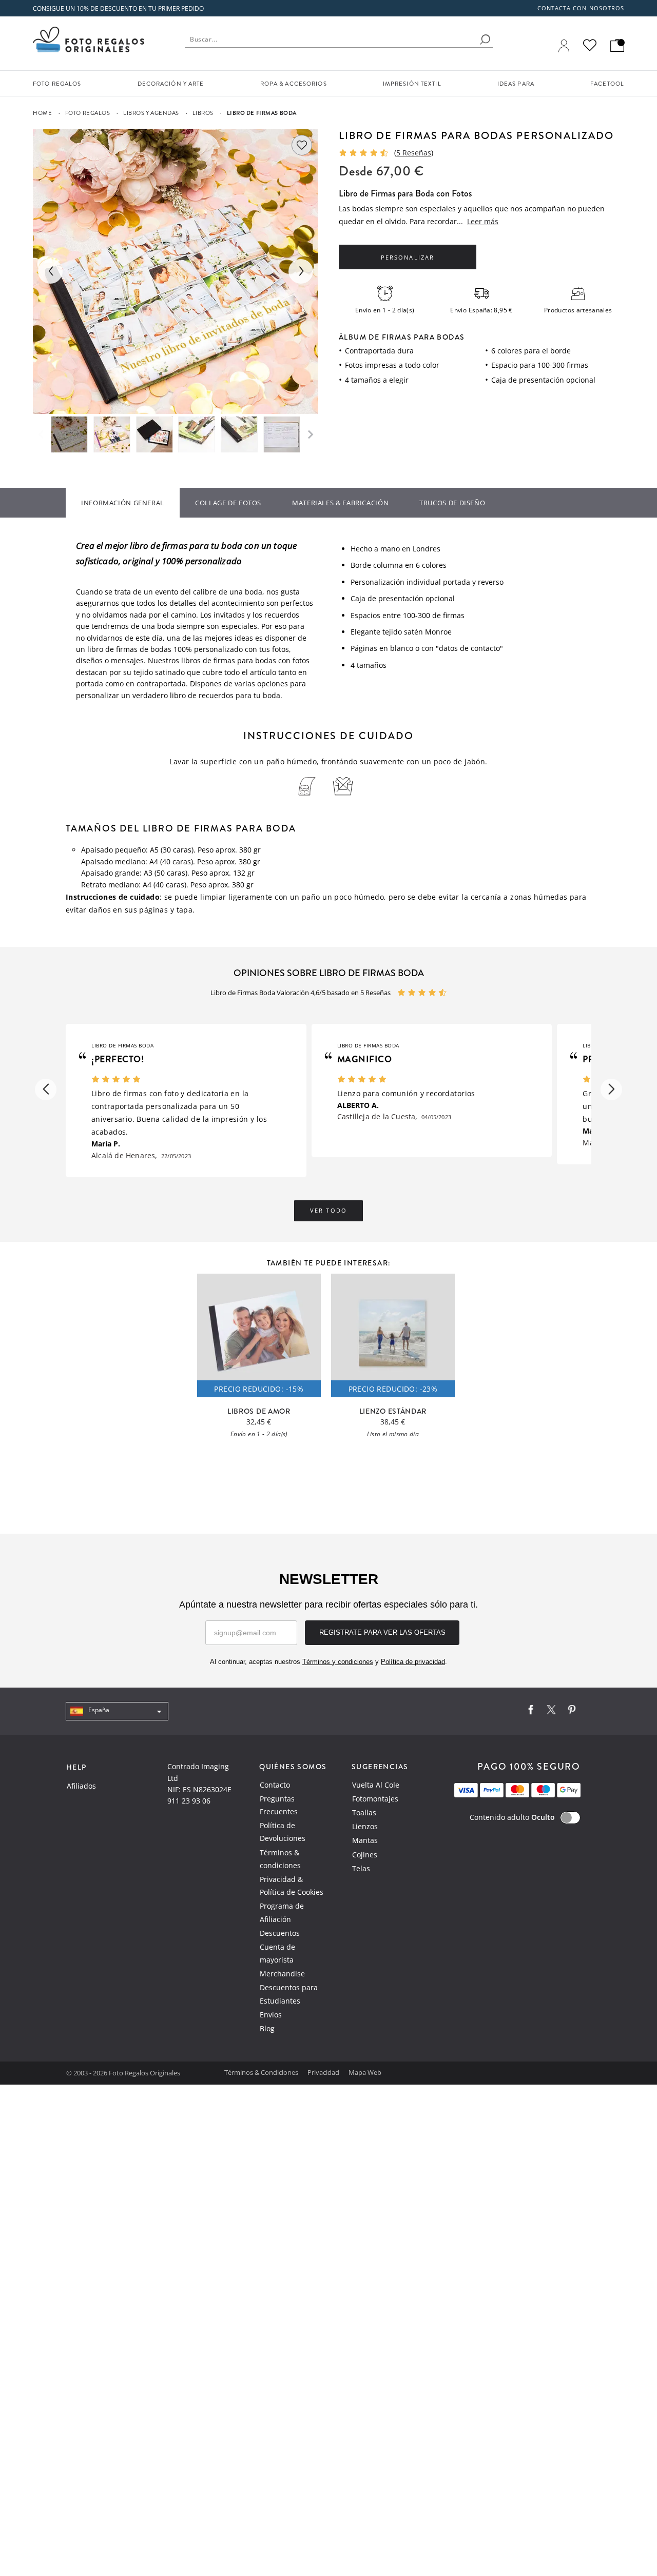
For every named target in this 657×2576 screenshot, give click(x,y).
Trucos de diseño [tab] (452, 503)
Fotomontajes (375, 1799)
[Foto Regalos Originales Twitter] (551, 1712)
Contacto (275, 1785)
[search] (485, 39)
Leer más (483, 221)
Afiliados (81, 1786)
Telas (361, 1868)
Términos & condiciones (280, 1859)
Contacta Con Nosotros (581, 8)
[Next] (301, 271)
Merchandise (282, 1974)
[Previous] (50, 271)
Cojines (365, 1855)
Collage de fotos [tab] (228, 503)
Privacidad (324, 2072)
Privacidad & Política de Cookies (292, 1886)
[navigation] (117, 1711)
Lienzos (365, 1826)
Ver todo (328, 1211)
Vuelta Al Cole (376, 1785)
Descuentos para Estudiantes (289, 1994)
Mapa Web (365, 2072)
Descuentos (280, 1933)
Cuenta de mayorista (277, 1953)
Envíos (271, 2015)
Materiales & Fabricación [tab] (340, 503)
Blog (267, 2028)
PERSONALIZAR (407, 257)
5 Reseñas (414, 153)
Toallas (364, 1812)
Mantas (365, 1840)
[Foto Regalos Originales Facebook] (531, 1712)
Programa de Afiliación (282, 1912)
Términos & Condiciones (262, 2072)
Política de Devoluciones (283, 1832)
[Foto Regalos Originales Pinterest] (572, 1712)
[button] (46, 1089)
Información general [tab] (123, 503)
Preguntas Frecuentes (279, 1805)
